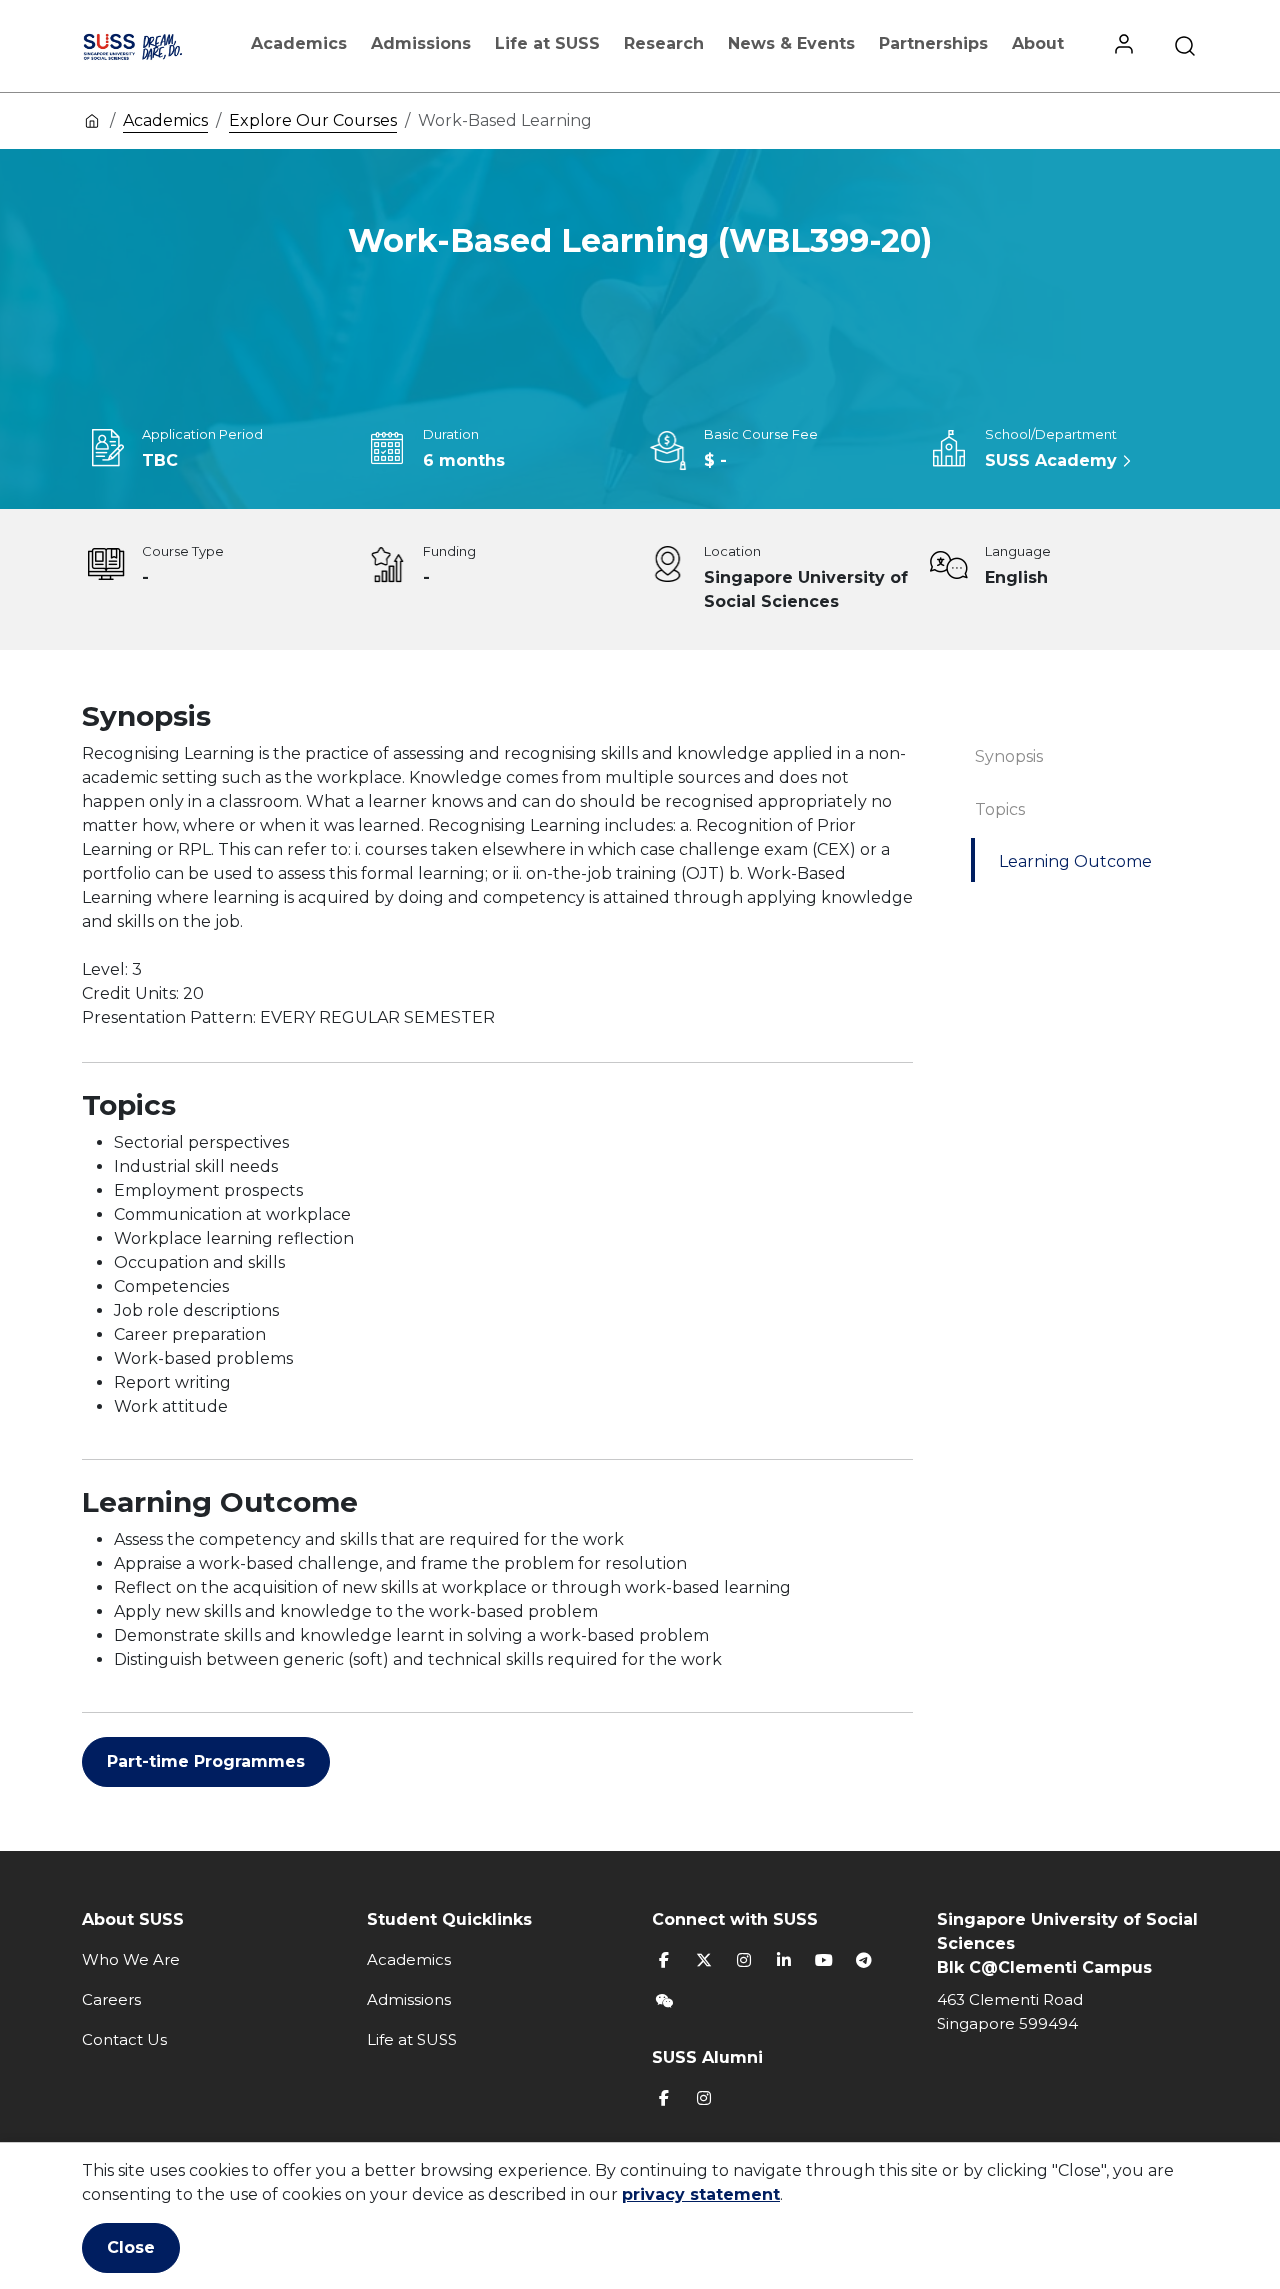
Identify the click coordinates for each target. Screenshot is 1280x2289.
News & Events (791, 43)
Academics (299, 43)
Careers (111, 1999)
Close (131, 2247)
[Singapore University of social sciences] (152, 46)
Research (664, 43)
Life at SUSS (547, 43)
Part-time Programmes (206, 1761)
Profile (1124, 46)
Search (1185, 46)
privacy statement (701, 2194)
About (1038, 43)
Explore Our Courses (313, 120)
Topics (1000, 809)
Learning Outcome (1075, 861)
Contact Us (124, 2039)
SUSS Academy (1051, 460)
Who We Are (131, 1959)
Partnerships (933, 43)
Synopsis (1009, 756)
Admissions (421, 43)
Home (92, 120)
